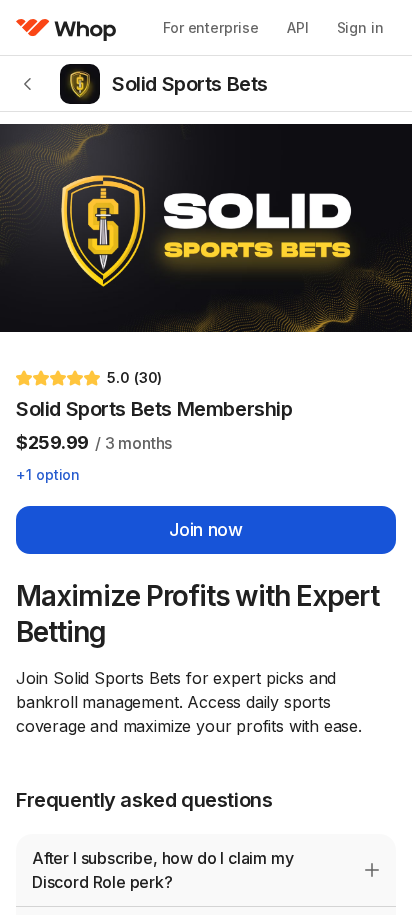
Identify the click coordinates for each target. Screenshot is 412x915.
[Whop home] (66, 28)
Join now (206, 529)
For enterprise (211, 27)
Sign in (360, 27)
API (298, 27)
